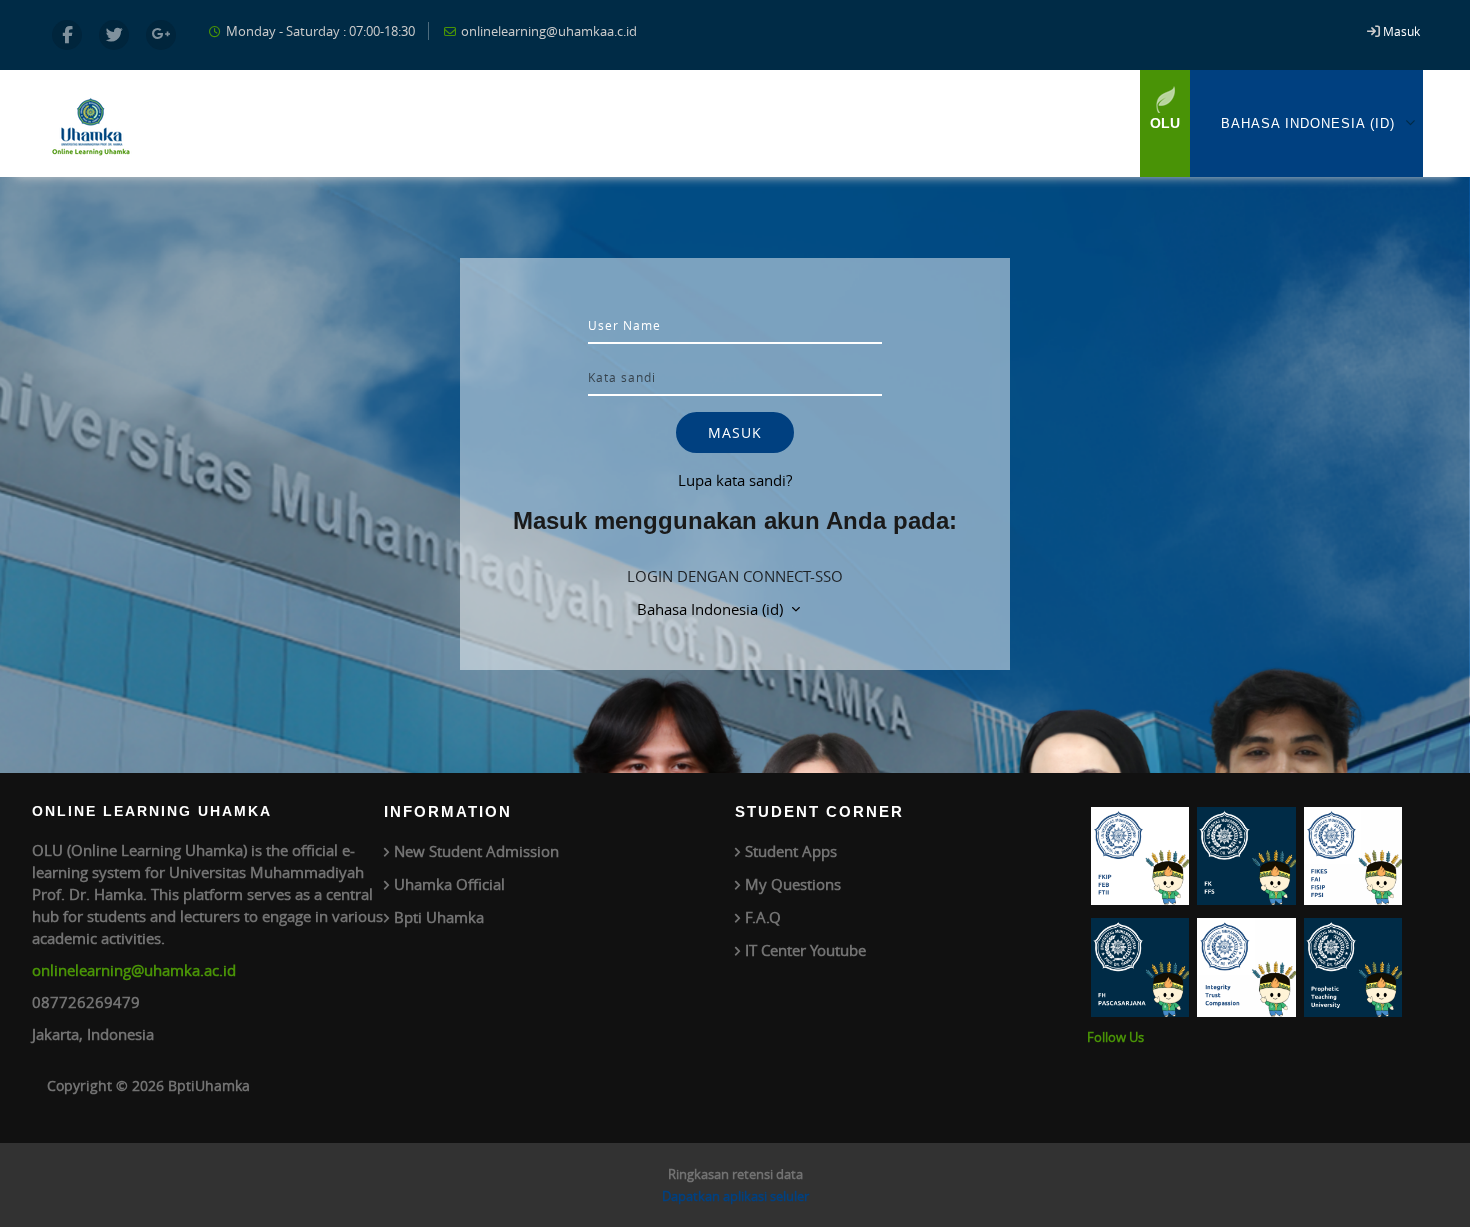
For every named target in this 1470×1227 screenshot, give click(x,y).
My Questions (793, 884)
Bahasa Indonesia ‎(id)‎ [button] (712, 609)
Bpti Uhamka (439, 917)
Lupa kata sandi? (735, 480)
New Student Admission (476, 851)
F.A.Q (763, 917)
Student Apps (791, 851)
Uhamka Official (449, 884)
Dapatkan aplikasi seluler (735, 1196)
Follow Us (1115, 1037)
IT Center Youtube (805, 950)
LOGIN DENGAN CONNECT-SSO (735, 576)
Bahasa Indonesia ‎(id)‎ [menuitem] (1308, 123)
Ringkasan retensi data (735, 1174)
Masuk (1401, 31)
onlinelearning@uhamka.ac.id (134, 970)
